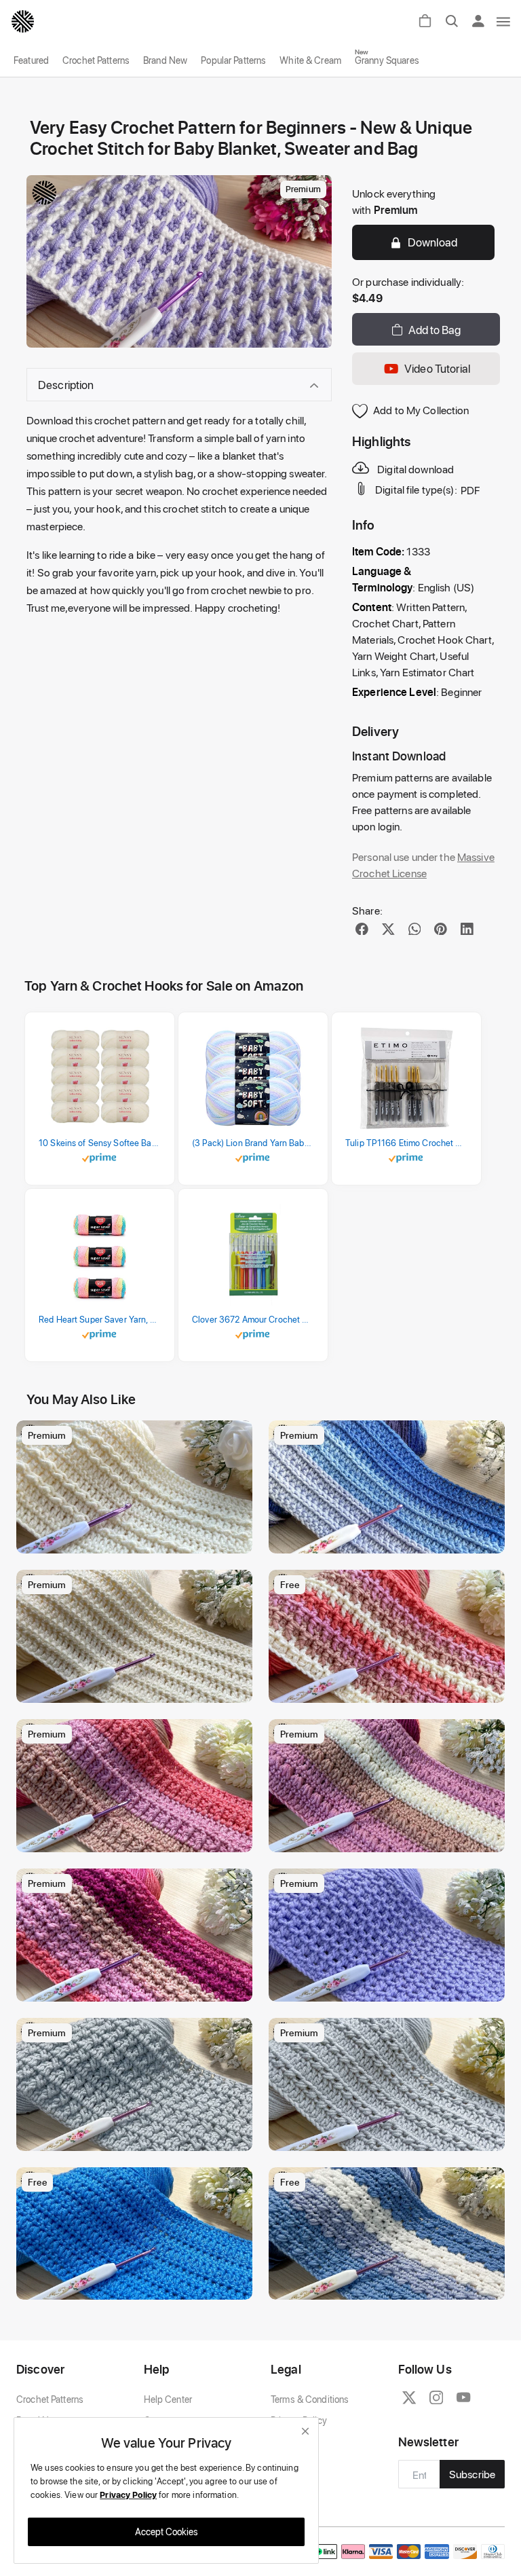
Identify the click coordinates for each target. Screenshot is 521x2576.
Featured (31, 60)
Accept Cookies (167, 2532)
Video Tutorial (437, 368)
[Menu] (504, 21)
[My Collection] (235, 1437)
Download (432, 242)
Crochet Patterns (96, 60)
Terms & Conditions (310, 2399)
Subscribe (472, 2474)
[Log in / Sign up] (482, 21)
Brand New (165, 60)
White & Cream (310, 60)
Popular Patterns (233, 60)
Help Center (168, 2399)
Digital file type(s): (416, 490)
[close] (305, 2431)
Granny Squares (387, 60)
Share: (367, 910)
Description (66, 384)
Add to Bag (435, 329)
